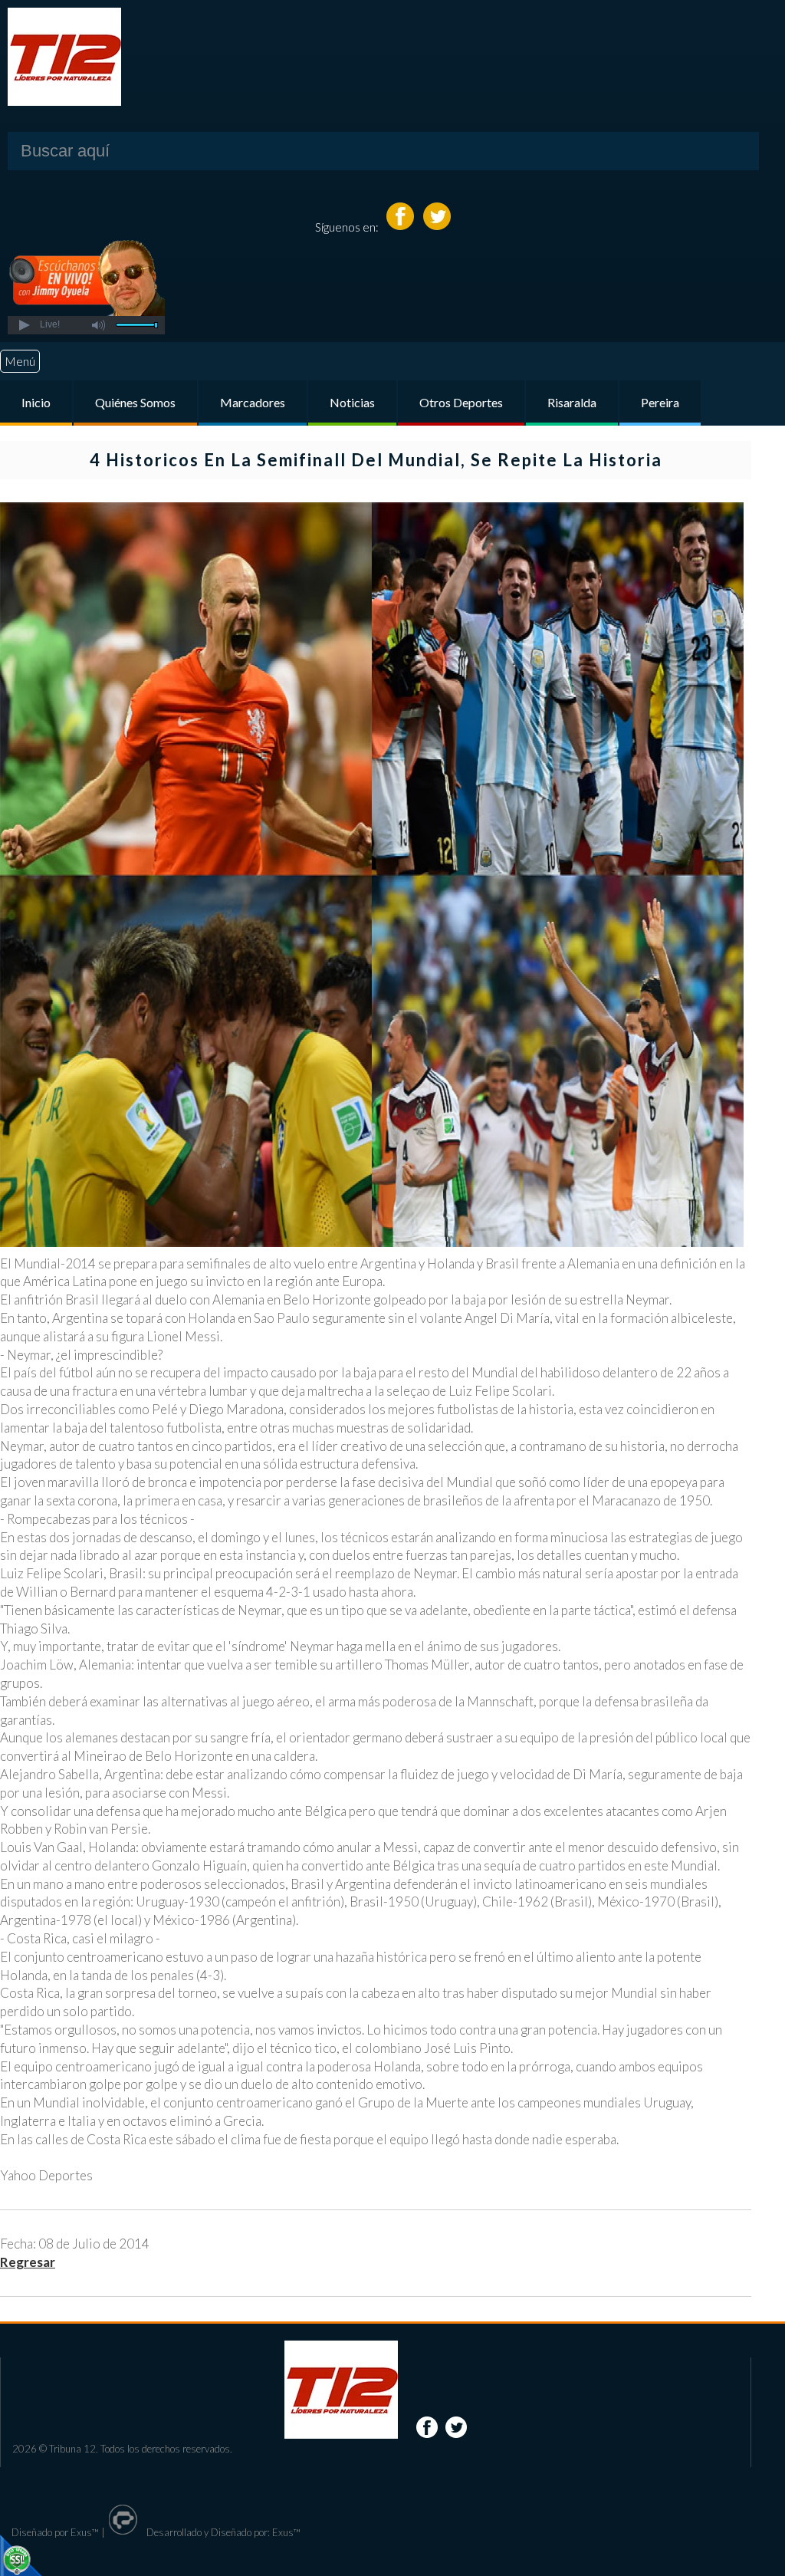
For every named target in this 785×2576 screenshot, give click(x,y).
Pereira (660, 402)
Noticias (352, 402)
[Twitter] (437, 227)
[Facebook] (401, 227)
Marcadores (253, 402)
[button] (23, 325)
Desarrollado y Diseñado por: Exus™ (222, 2532)
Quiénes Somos (135, 402)
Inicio (36, 402)
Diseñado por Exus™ (55, 2532)
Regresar (28, 2262)
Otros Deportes (461, 402)
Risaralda (572, 402)
